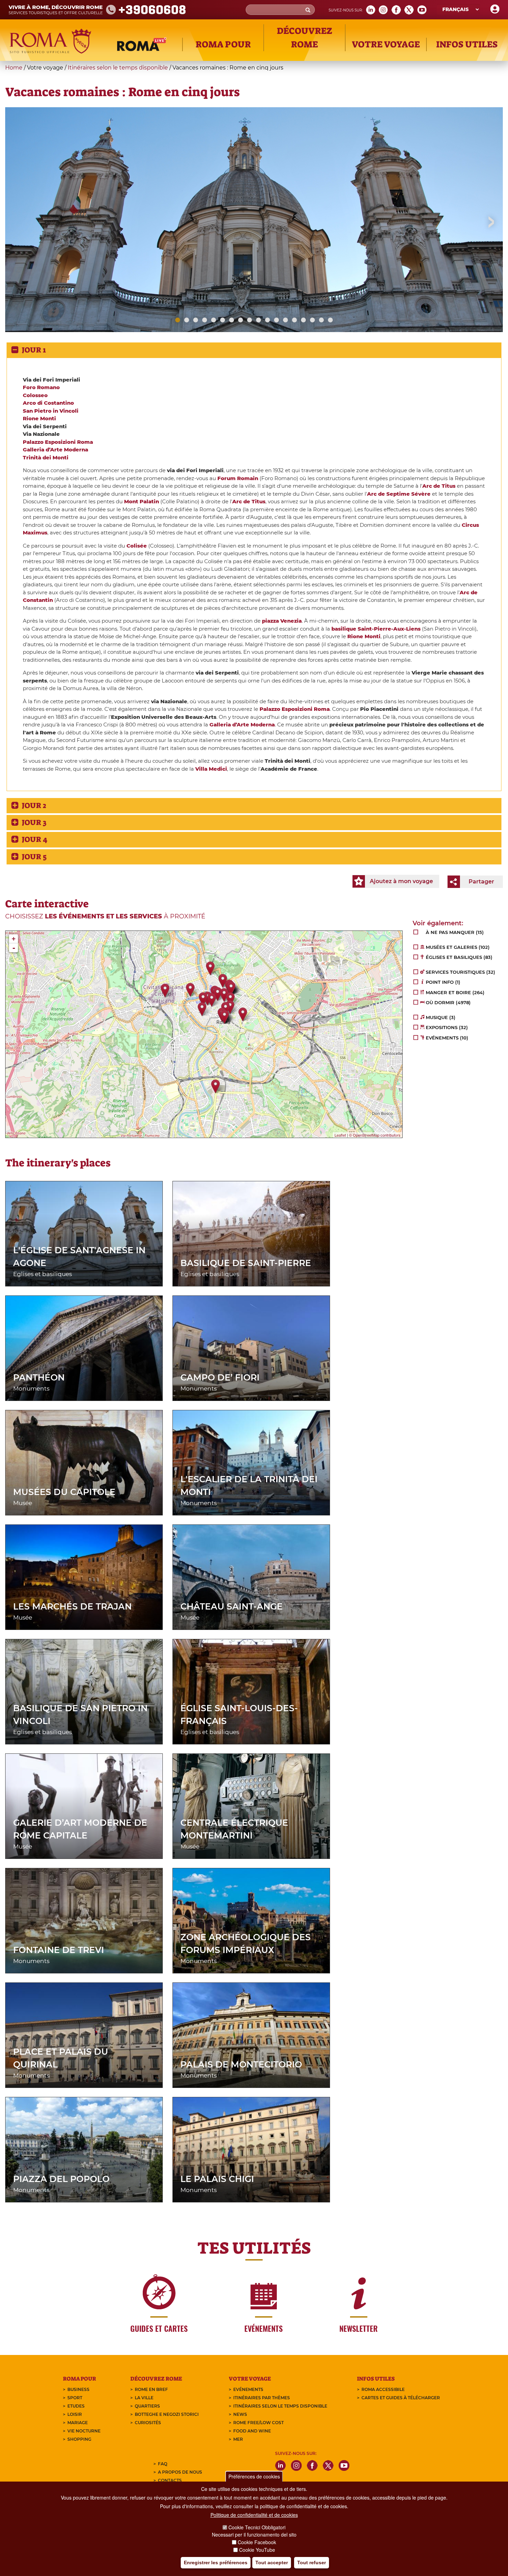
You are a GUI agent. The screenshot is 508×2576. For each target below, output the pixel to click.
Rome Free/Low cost (258, 2423)
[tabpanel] (254, 247)
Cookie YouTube (257, 2550)
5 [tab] (214, 320)
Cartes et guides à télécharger (401, 2398)
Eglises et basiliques (43, 1274)
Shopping (79, 2439)
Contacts (170, 2480)
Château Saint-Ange (232, 1606)
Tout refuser (312, 2563)
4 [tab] (205, 320)
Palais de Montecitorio (241, 2064)
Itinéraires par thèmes (262, 2398)
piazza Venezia (282, 621)
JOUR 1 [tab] (37, 350)
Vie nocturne (84, 2431)
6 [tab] (223, 320)
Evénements (248, 2389)
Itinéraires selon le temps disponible (118, 68)
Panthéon (39, 1377)
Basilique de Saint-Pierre (246, 1263)
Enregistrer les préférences (216, 2563)
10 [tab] (258, 320)
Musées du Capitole (64, 1492)
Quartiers (147, 2406)
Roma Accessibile (383, 2389)
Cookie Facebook (257, 2542)
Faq (163, 2464)
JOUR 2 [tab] (37, 805)
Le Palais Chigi (217, 2179)
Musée (23, 1503)
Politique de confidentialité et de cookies (254, 2515)
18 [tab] (330, 320)
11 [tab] (267, 320)
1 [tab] (178, 320)
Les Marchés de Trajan (72, 1606)
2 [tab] (187, 320)
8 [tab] (241, 320)
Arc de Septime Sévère (399, 494)
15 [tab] (303, 320)
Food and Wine (252, 2431)
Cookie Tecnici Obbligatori (257, 2527)
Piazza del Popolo (61, 2179)
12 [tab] (276, 320)
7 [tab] (232, 320)
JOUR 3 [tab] (34, 822)
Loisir (75, 2414)
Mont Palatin (142, 501)
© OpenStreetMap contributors (375, 1135)
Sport (75, 2398)
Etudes (76, 2406)
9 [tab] (250, 320)
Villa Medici (211, 769)
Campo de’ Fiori (220, 1377)
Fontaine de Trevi (59, 1950)
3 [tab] (196, 320)
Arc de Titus (439, 486)
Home (14, 68)
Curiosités (148, 2423)
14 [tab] (294, 320)
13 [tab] (285, 320)
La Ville (144, 2398)
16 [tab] (312, 320)
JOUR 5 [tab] (34, 857)
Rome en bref (151, 2389)
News (240, 2414)
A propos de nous (180, 2472)
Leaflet (340, 1135)
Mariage (78, 2423)
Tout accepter (272, 2563)
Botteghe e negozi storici (167, 2414)
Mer (238, 2439)
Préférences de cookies (254, 2476)
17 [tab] (321, 320)
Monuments (31, 1388)
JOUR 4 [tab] (38, 839)
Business (78, 2389)
